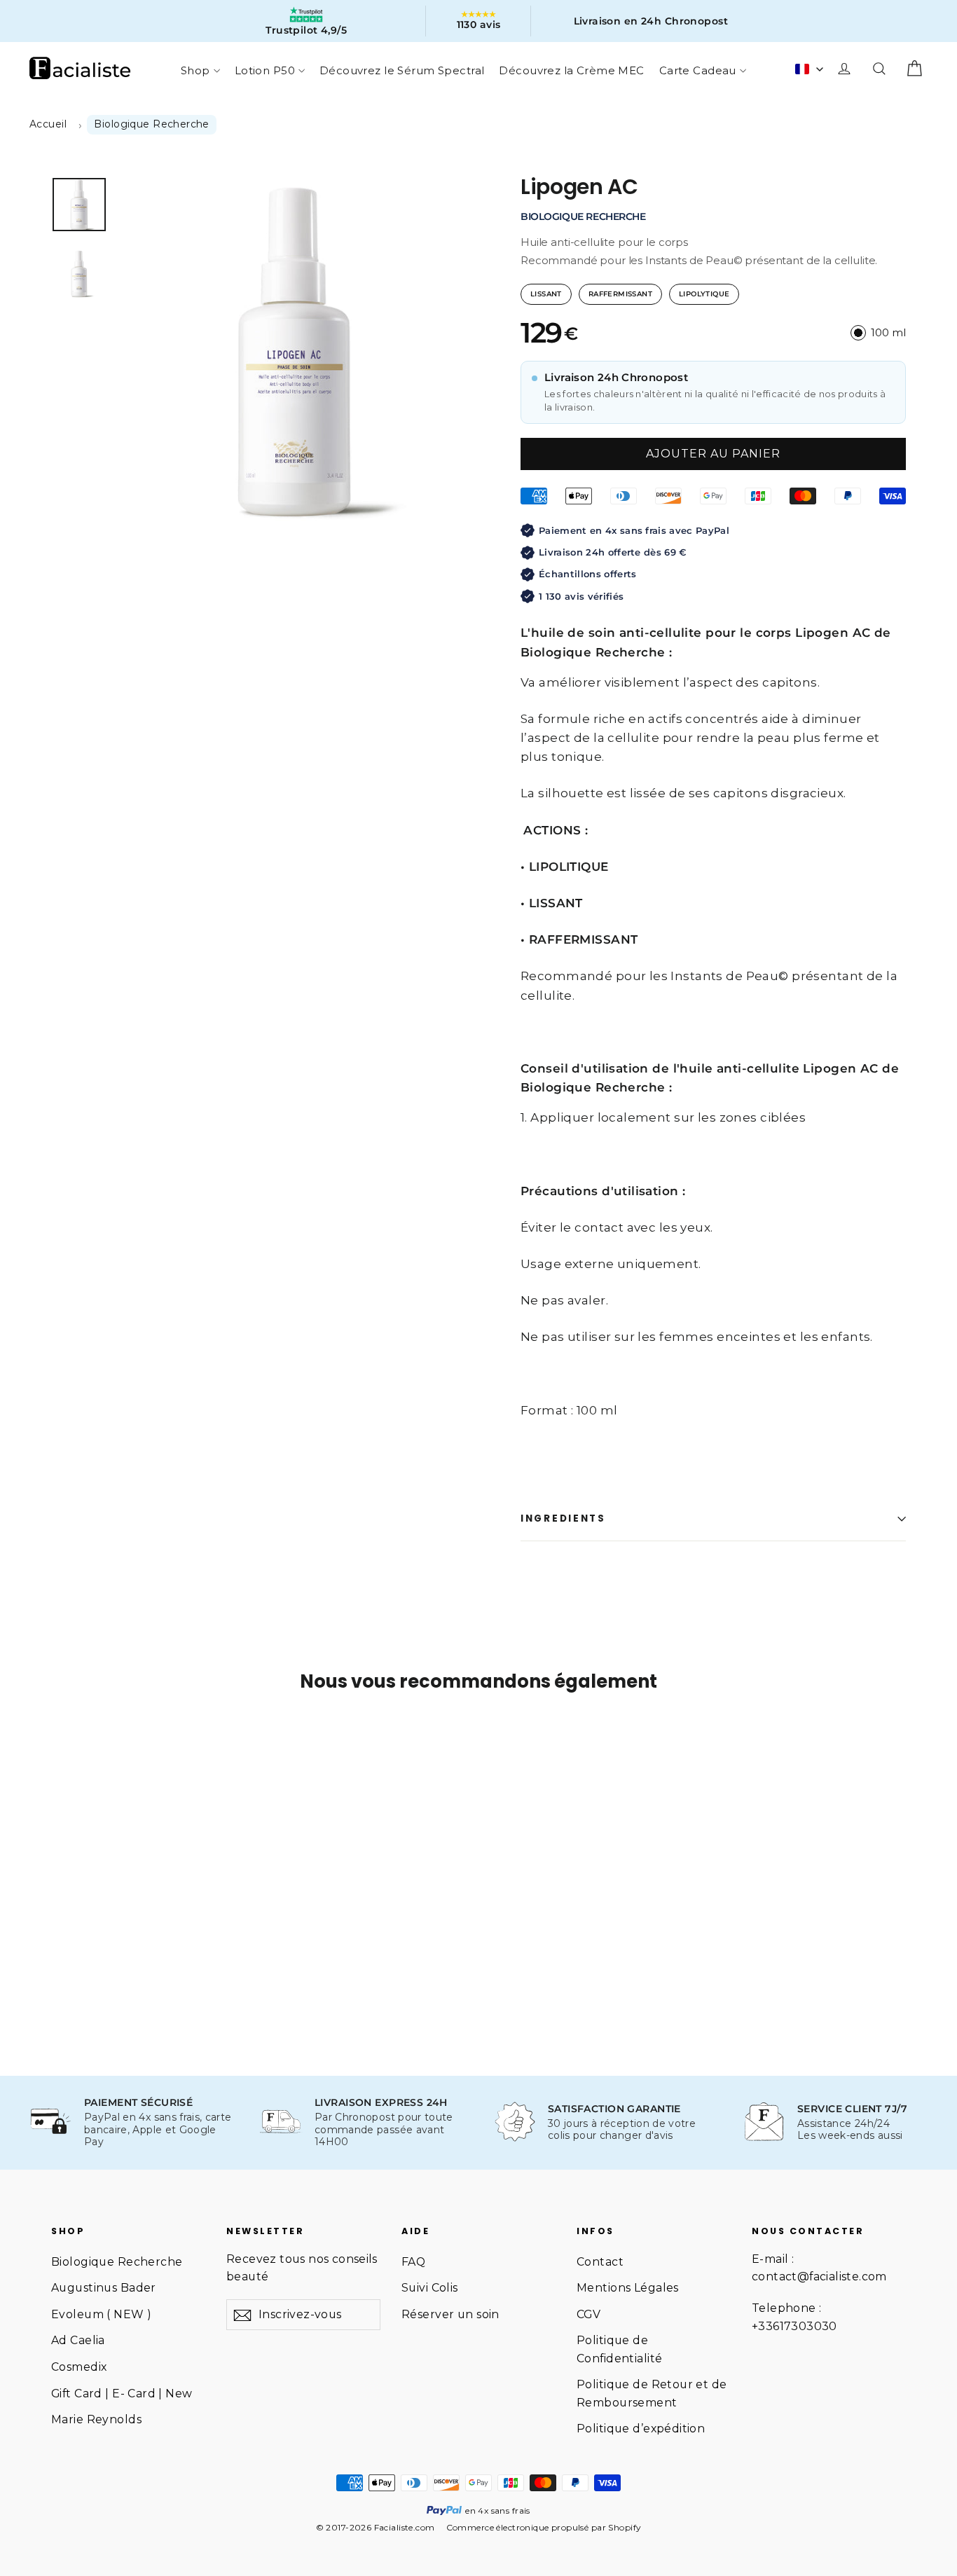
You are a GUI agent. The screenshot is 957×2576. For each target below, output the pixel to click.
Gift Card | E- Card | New (122, 2394)
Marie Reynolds (96, 2419)
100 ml (888, 332)
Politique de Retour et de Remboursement (652, 2393)
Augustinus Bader (104, 2288)
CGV (588, 2314)
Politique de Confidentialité (619, 2349)
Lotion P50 (265, 70)
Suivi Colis (430, 2288)
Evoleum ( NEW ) (101, 2314)
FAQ (413, 2262)
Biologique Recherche (117, 2262)
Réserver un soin (450, 2314)
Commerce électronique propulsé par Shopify (544, 2527)
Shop (195, 70)
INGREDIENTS (563, 1518)
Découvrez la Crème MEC (571, 70)
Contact (600, 2262)
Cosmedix (79, 2367)
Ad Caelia (78, 2340)
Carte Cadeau (698, 70)
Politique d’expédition (641, 2429)
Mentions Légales (628, 2288)
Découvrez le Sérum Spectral (402, 70)
